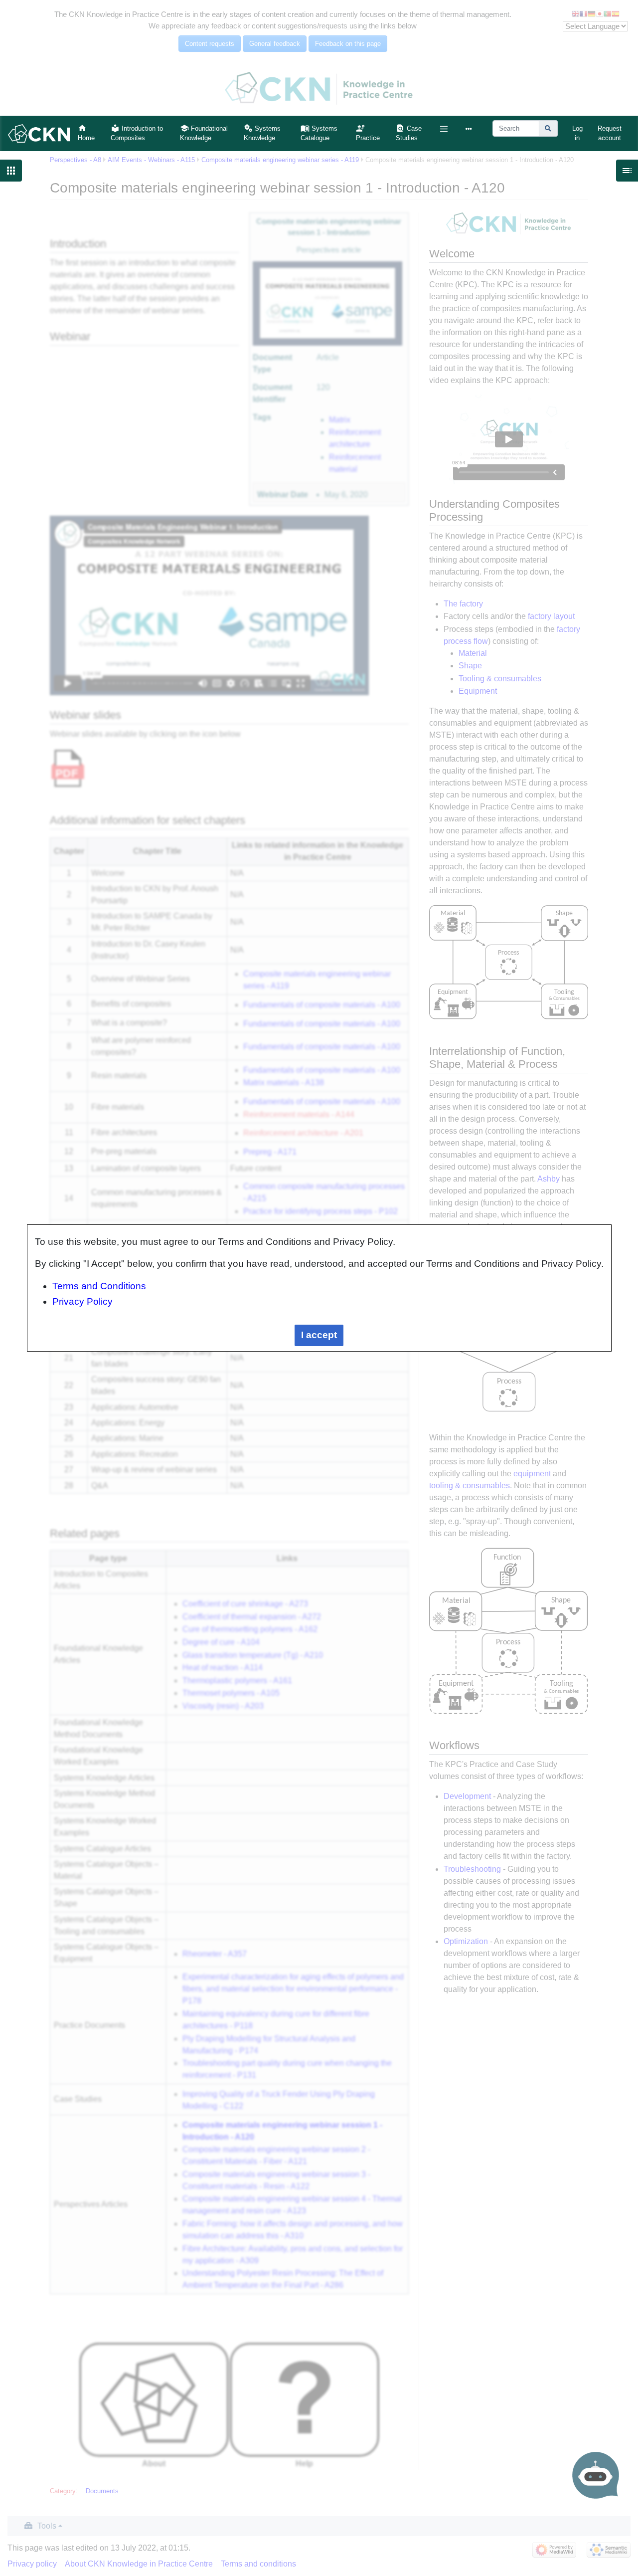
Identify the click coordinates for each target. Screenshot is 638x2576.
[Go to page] (548, 128)
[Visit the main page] (39, 133)
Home (86, 138)
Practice (368, 138)
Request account (610, 133)
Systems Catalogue (319, 133)
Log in (577, 133)
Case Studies (409, 133)
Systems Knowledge (262, 133)
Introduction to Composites (137, 133)
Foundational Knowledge (204, 133)
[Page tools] (471, 129)
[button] (444, 129)
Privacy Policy (82, 1301)
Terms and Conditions (99, 1286)
